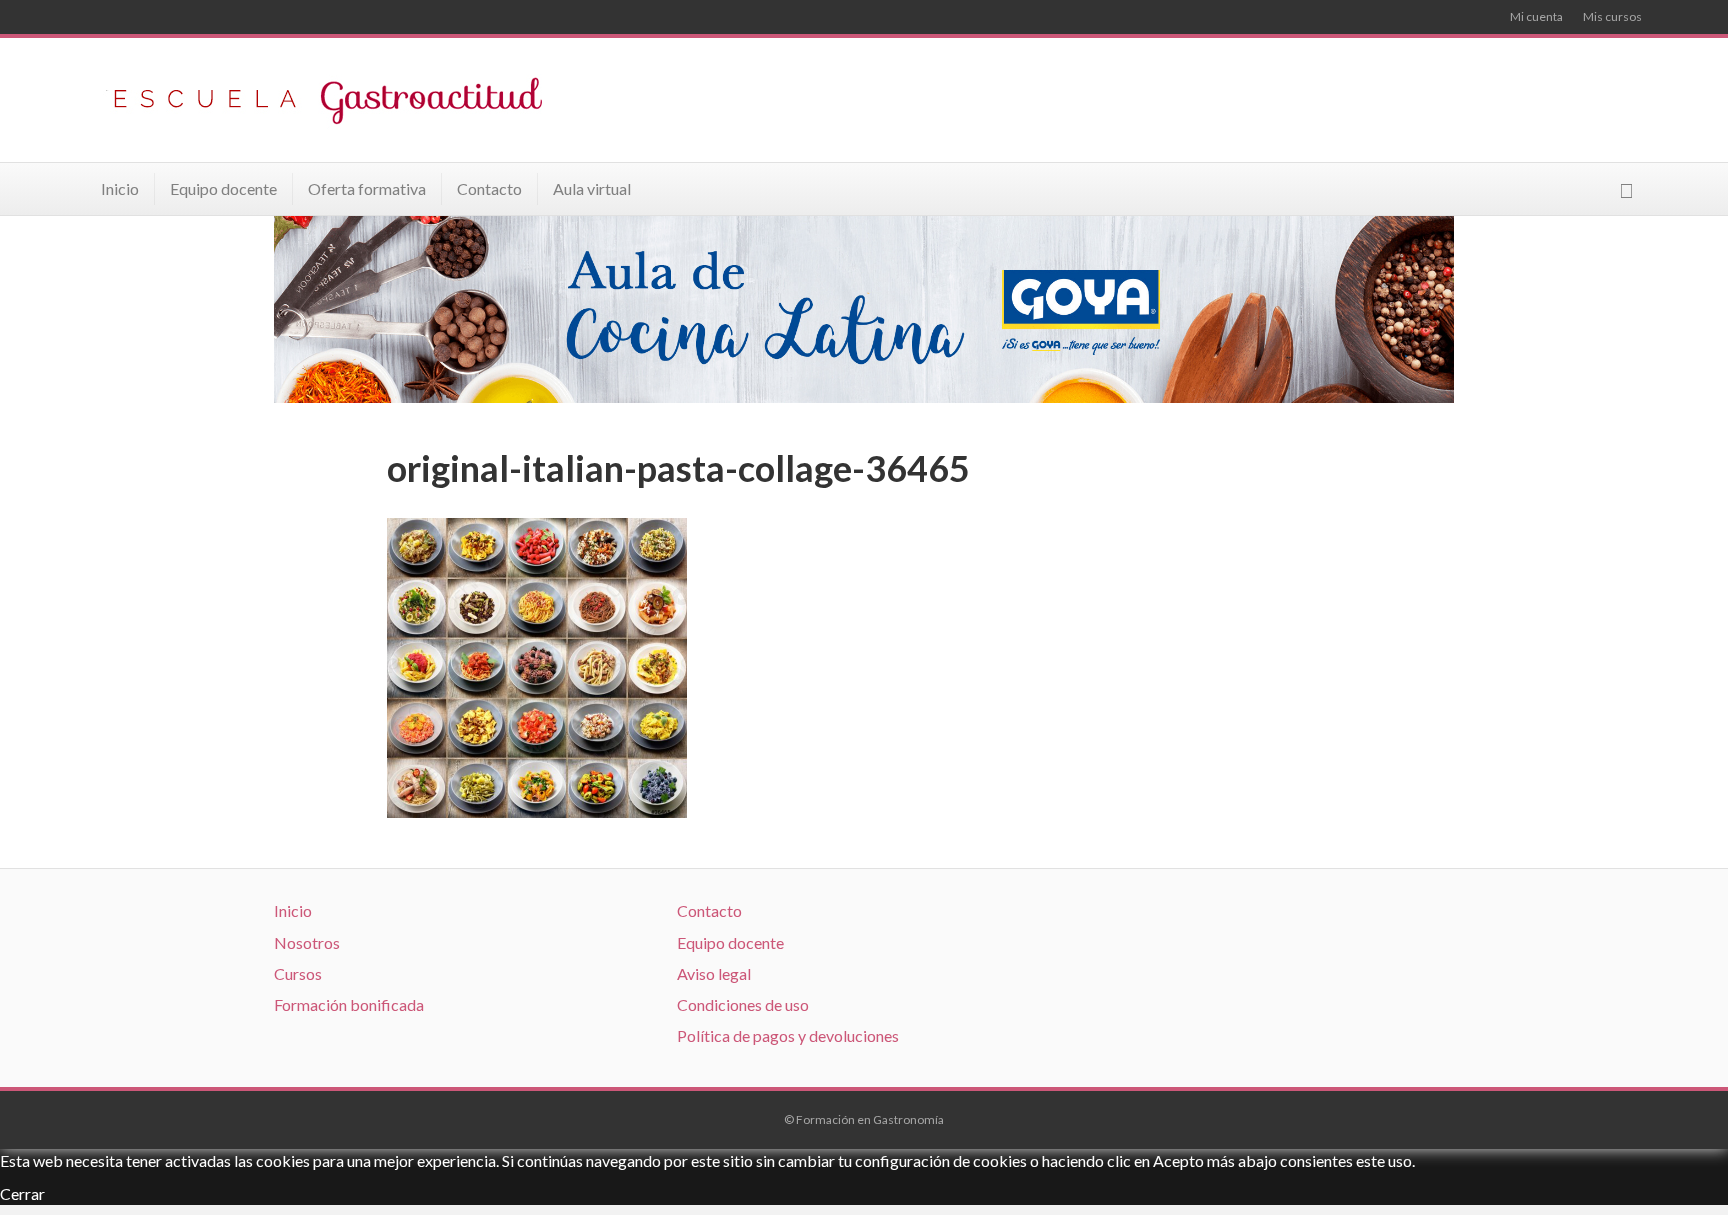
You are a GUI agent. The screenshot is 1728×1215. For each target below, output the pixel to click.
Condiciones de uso (743, 1004)
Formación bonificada (349, 1004)
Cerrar (22, 1193)
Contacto (489, 188)
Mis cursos (1612, 16)
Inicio (120, 188)
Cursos (298, 973)
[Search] (1626, 190)
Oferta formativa (367, 188)
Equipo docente (223, 188)
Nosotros (307, 942)
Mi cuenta (1536, 16)
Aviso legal (714, 973)
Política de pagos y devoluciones (788, 1035)
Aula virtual (592, 188)
